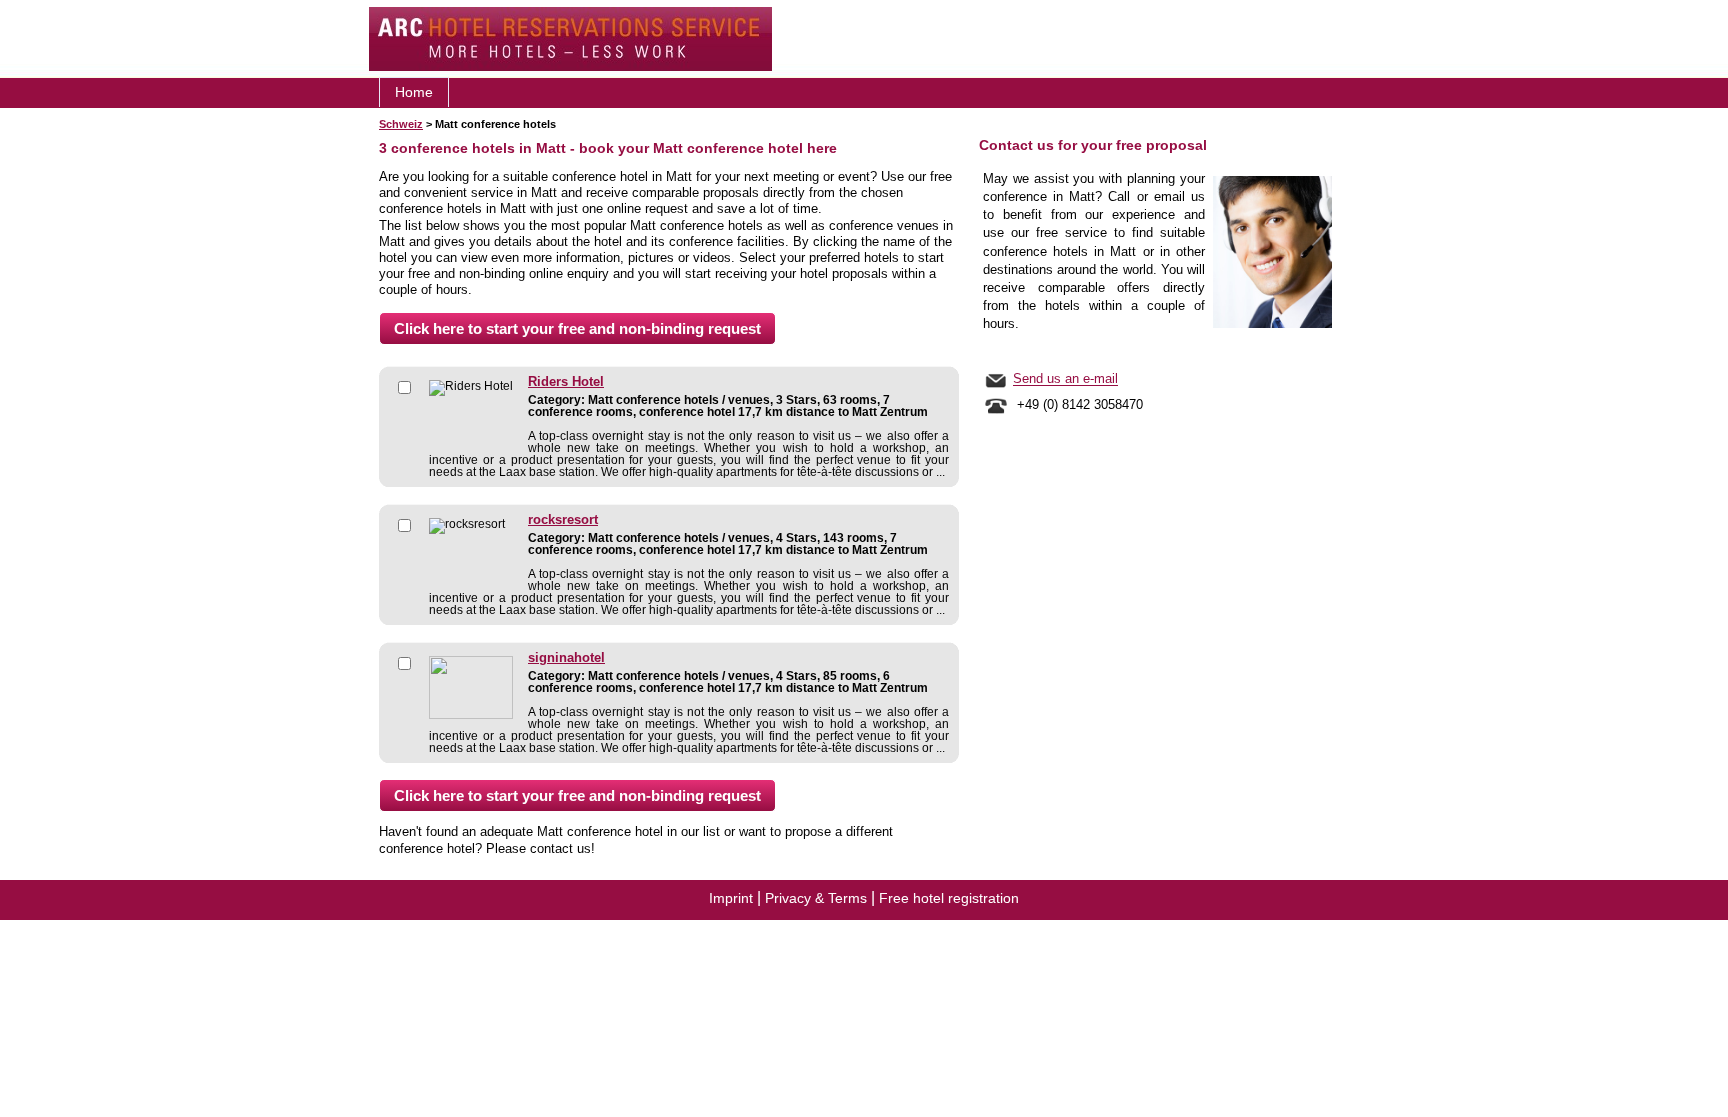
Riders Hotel (566, 382)
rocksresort (563, 520)
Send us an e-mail (1065, 379)
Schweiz (401, 124)
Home (414, 92)
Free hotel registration (949, 898)
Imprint (731, 898)
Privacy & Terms (816, 898)
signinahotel (566, 658)
